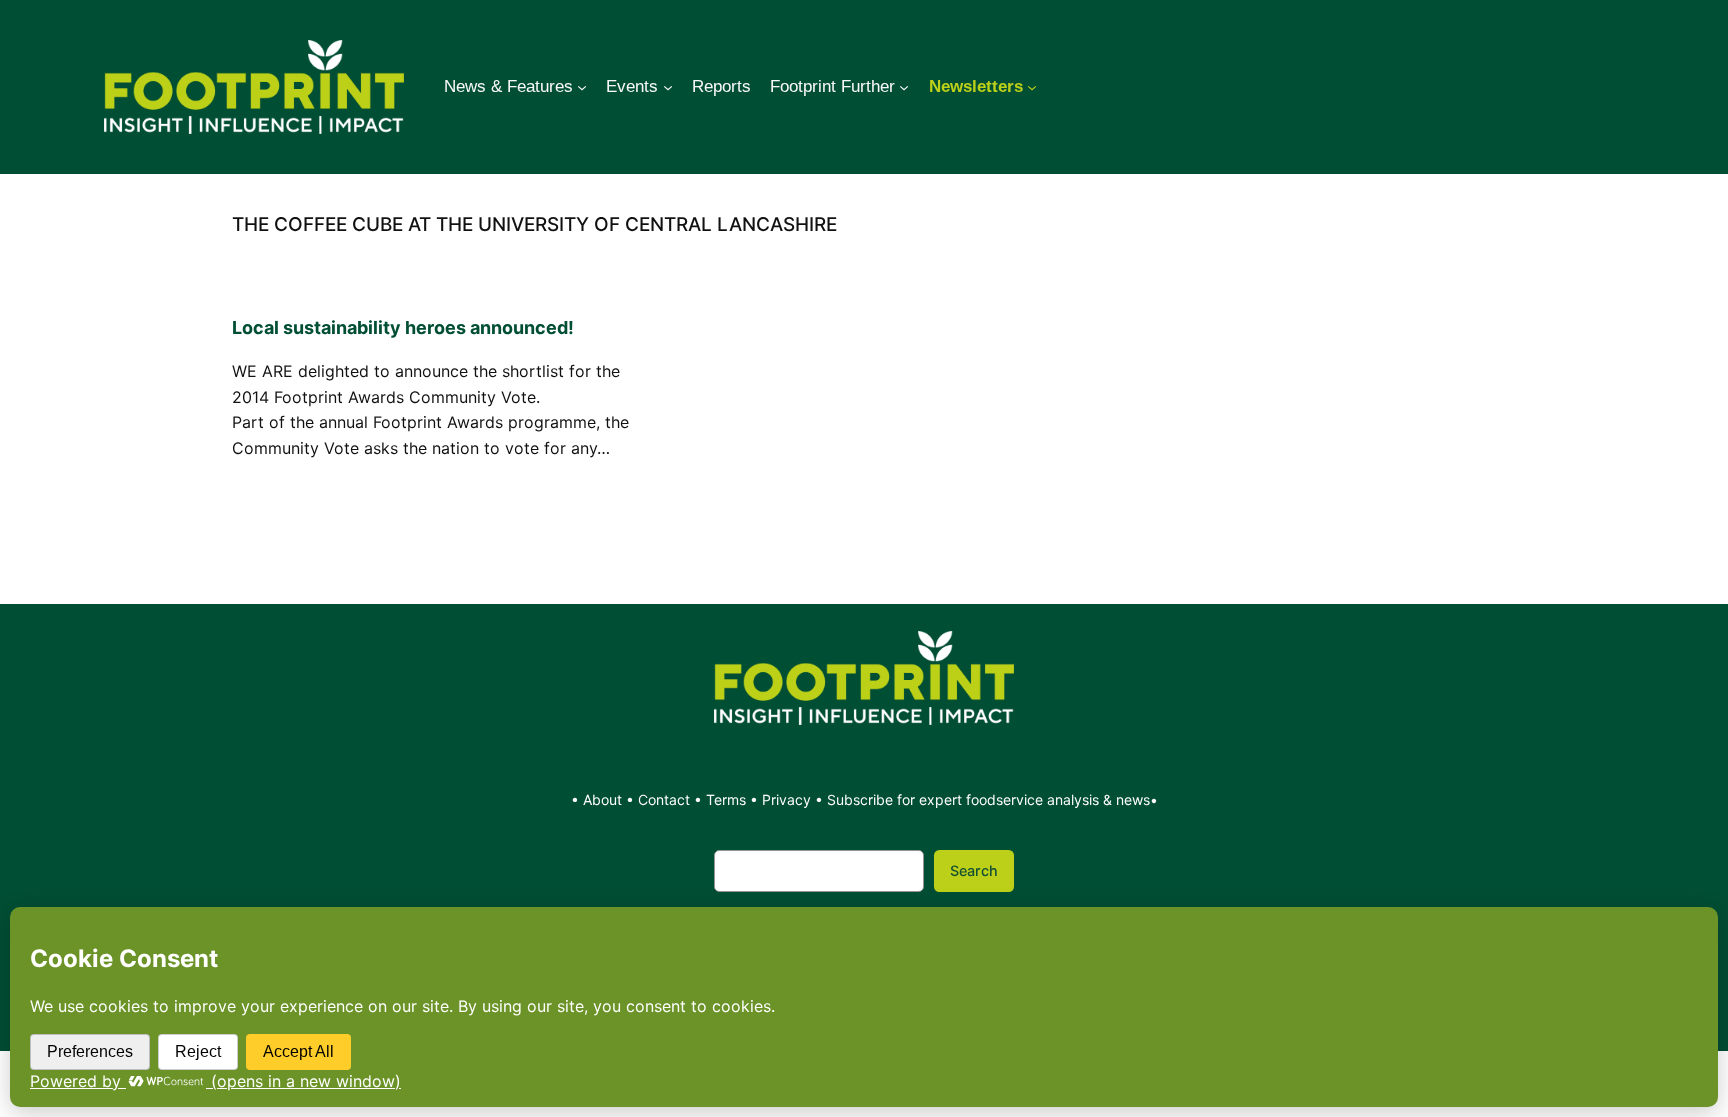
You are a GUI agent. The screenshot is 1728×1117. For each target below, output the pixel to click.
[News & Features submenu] (582, 87)
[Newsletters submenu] (1032, 87)
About (604, 799)
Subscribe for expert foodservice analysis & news (988, 799)
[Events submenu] (668, 87)
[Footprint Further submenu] (904, 87)
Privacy (786, 799)
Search (974, 870)
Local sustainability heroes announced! (403, 327)
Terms (726, 799)
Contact (666, 799)
